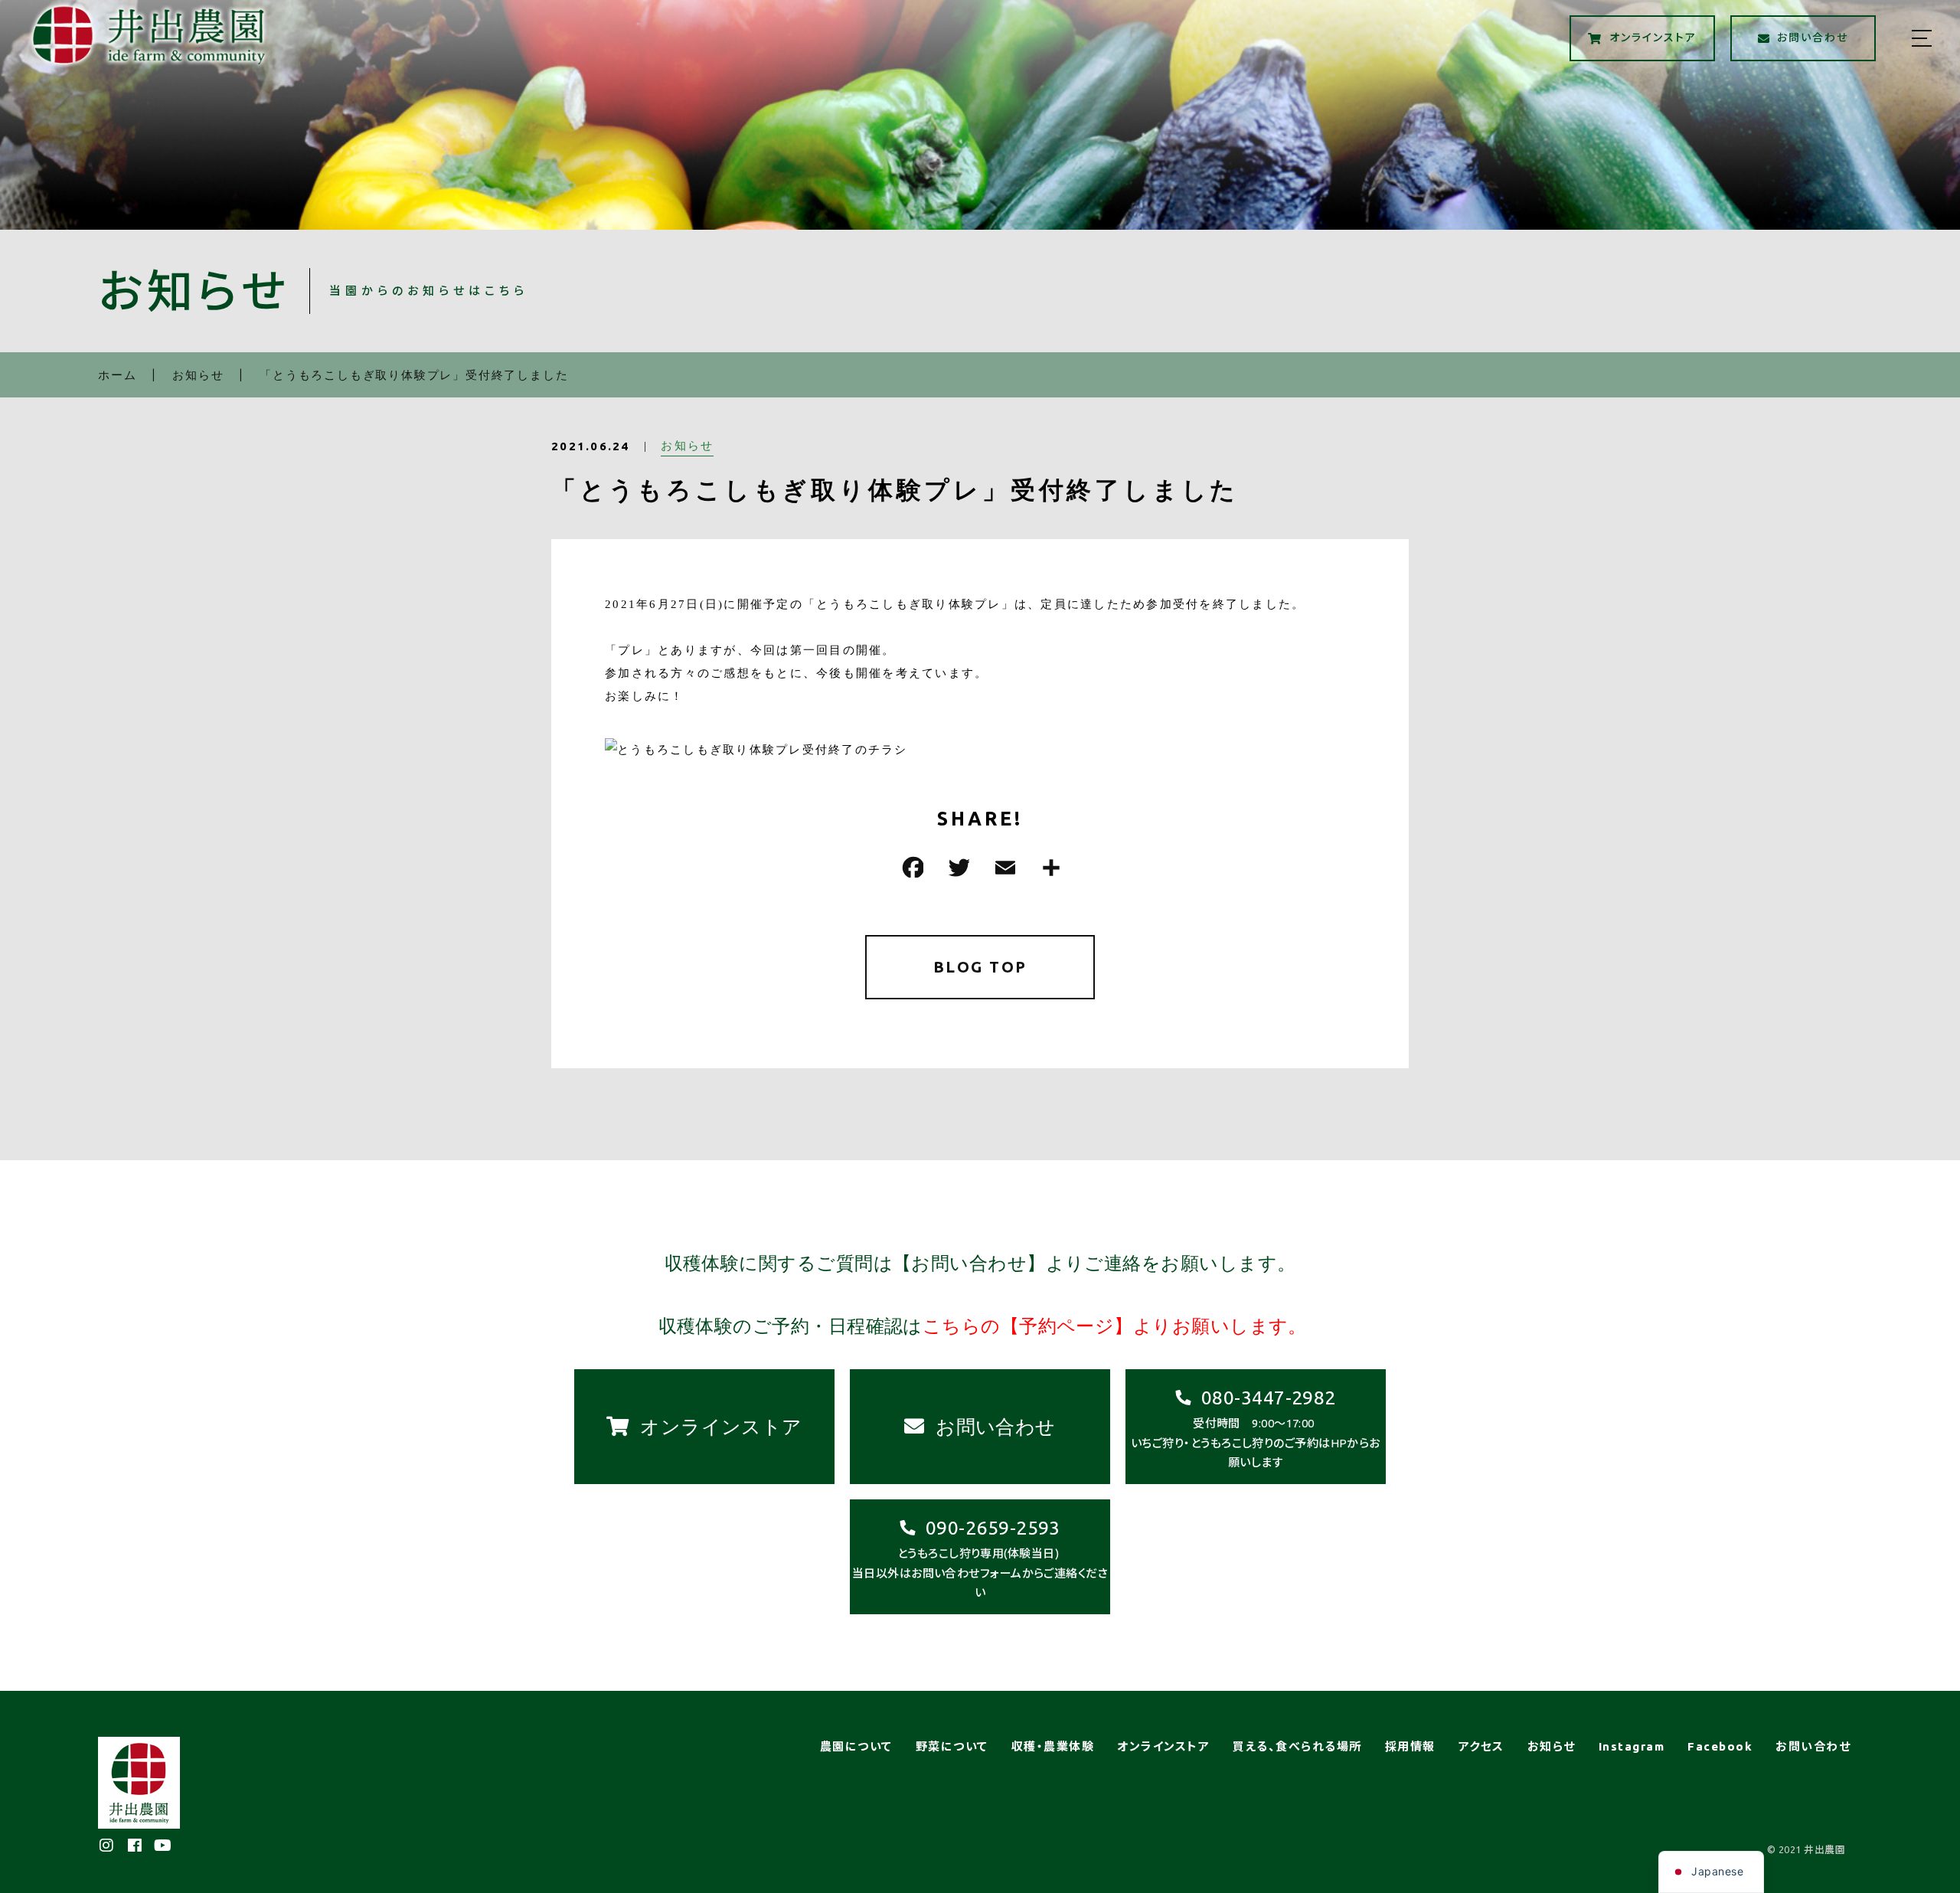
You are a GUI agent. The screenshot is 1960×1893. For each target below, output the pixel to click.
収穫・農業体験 (1053, 1746)
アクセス (1481, 1746)
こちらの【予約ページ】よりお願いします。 (1115, 1326)
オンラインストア (1163, 1746)
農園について (856, 1746)
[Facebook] (911, 867)
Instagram (1632, 1746)
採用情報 (1410, 1746)
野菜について (952, 1746)
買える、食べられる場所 (1297, 1746)
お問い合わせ (1813, 1746)
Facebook (1720, 1746)
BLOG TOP (980, 967)
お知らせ (687, 445)
